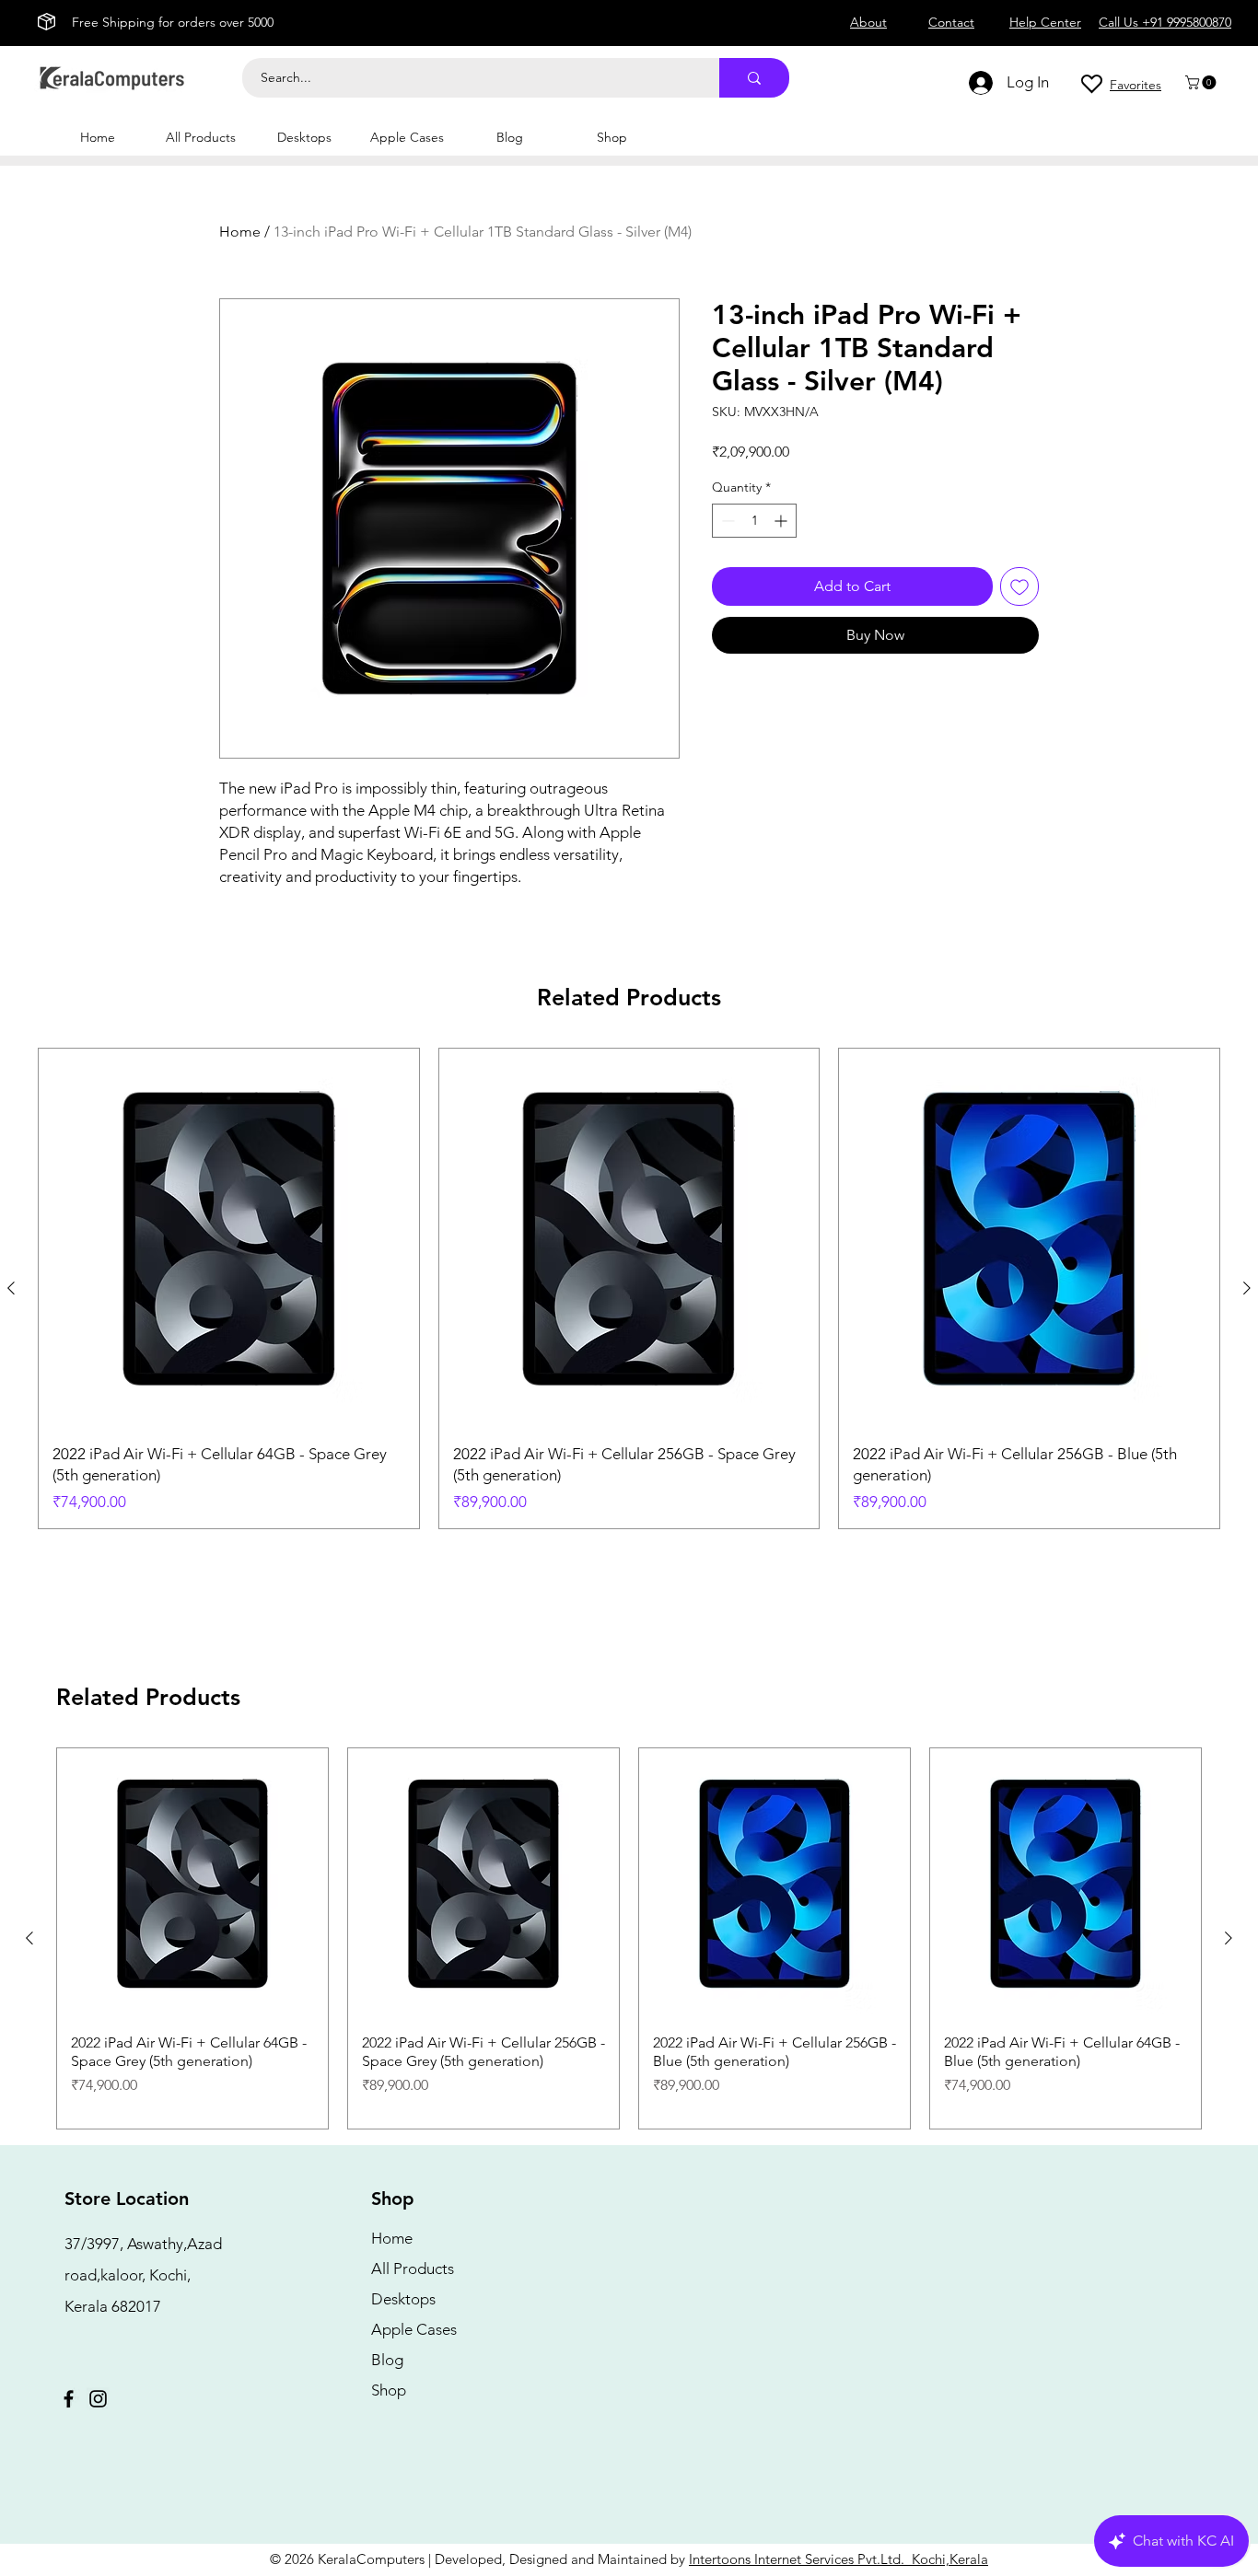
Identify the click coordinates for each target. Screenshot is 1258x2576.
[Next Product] (1247, 1288)
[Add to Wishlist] (1019, 586)
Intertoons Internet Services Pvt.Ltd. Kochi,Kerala (839, 2559)
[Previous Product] (11, 1288)
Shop (389, 2390)
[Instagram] (98, 2399)
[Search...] (754, 78)
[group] (629, 1288)
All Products (413, 2269)
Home (240, 232)
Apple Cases (414, 2329)
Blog (387, 2360)
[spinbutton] (754, 521)
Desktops (403, 2299)
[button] (1202, 82)
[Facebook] (69, 2399)
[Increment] (782, 521)
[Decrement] (726, 521)
